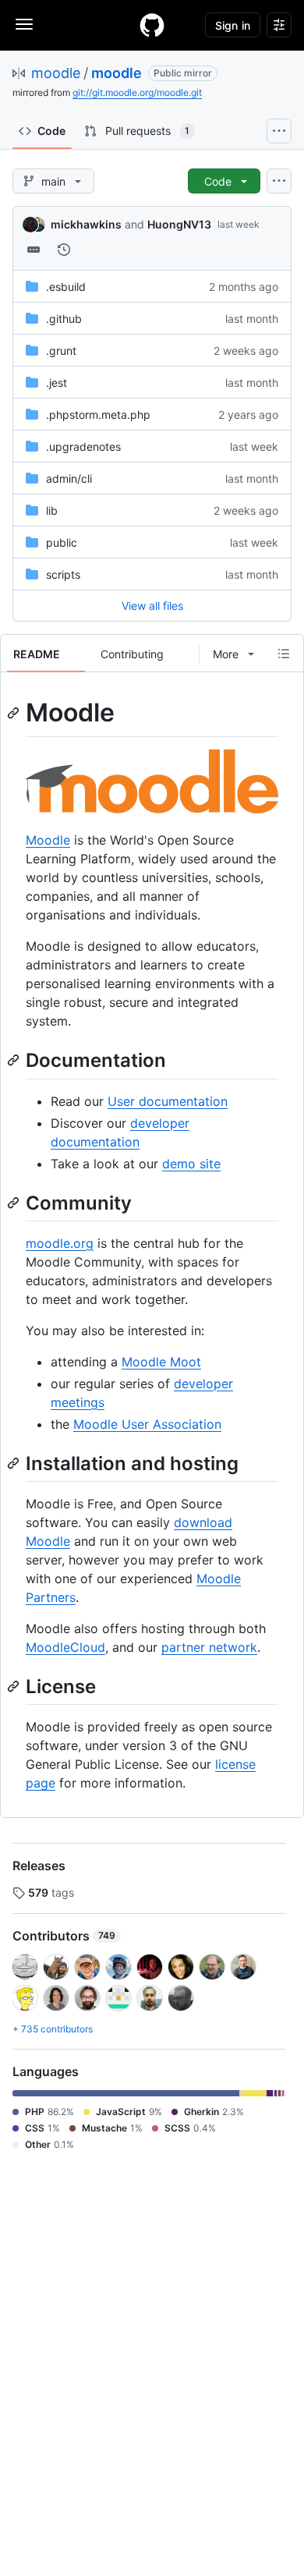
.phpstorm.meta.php (98, 415)
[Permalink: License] (15, 1686)
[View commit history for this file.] (64, 250)
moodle (56, 73)
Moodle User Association (147, 1424)
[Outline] (284, 654)
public (62, 542)
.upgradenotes (83, 446)
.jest (57, 383)
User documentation (168, 1101)
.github (64, 319)
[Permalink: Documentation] (15, 1061)
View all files (152, 606)
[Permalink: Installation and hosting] (15, 1463)
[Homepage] (152, 25)
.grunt (61, 351)
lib (52, 510)
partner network (209, 1647)
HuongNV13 (179, 224)
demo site (191, 1164)
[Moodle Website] (152, 809)
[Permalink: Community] (15, 1203)
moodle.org (60, 1243)
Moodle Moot (161, 1362)
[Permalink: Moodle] (15, 713)
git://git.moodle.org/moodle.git (137, 92)
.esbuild (66, 287)
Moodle (48, 840)
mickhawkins (86, 224)
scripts (63, 574)
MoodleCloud (65, 1647)
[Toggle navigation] (24, 24)
